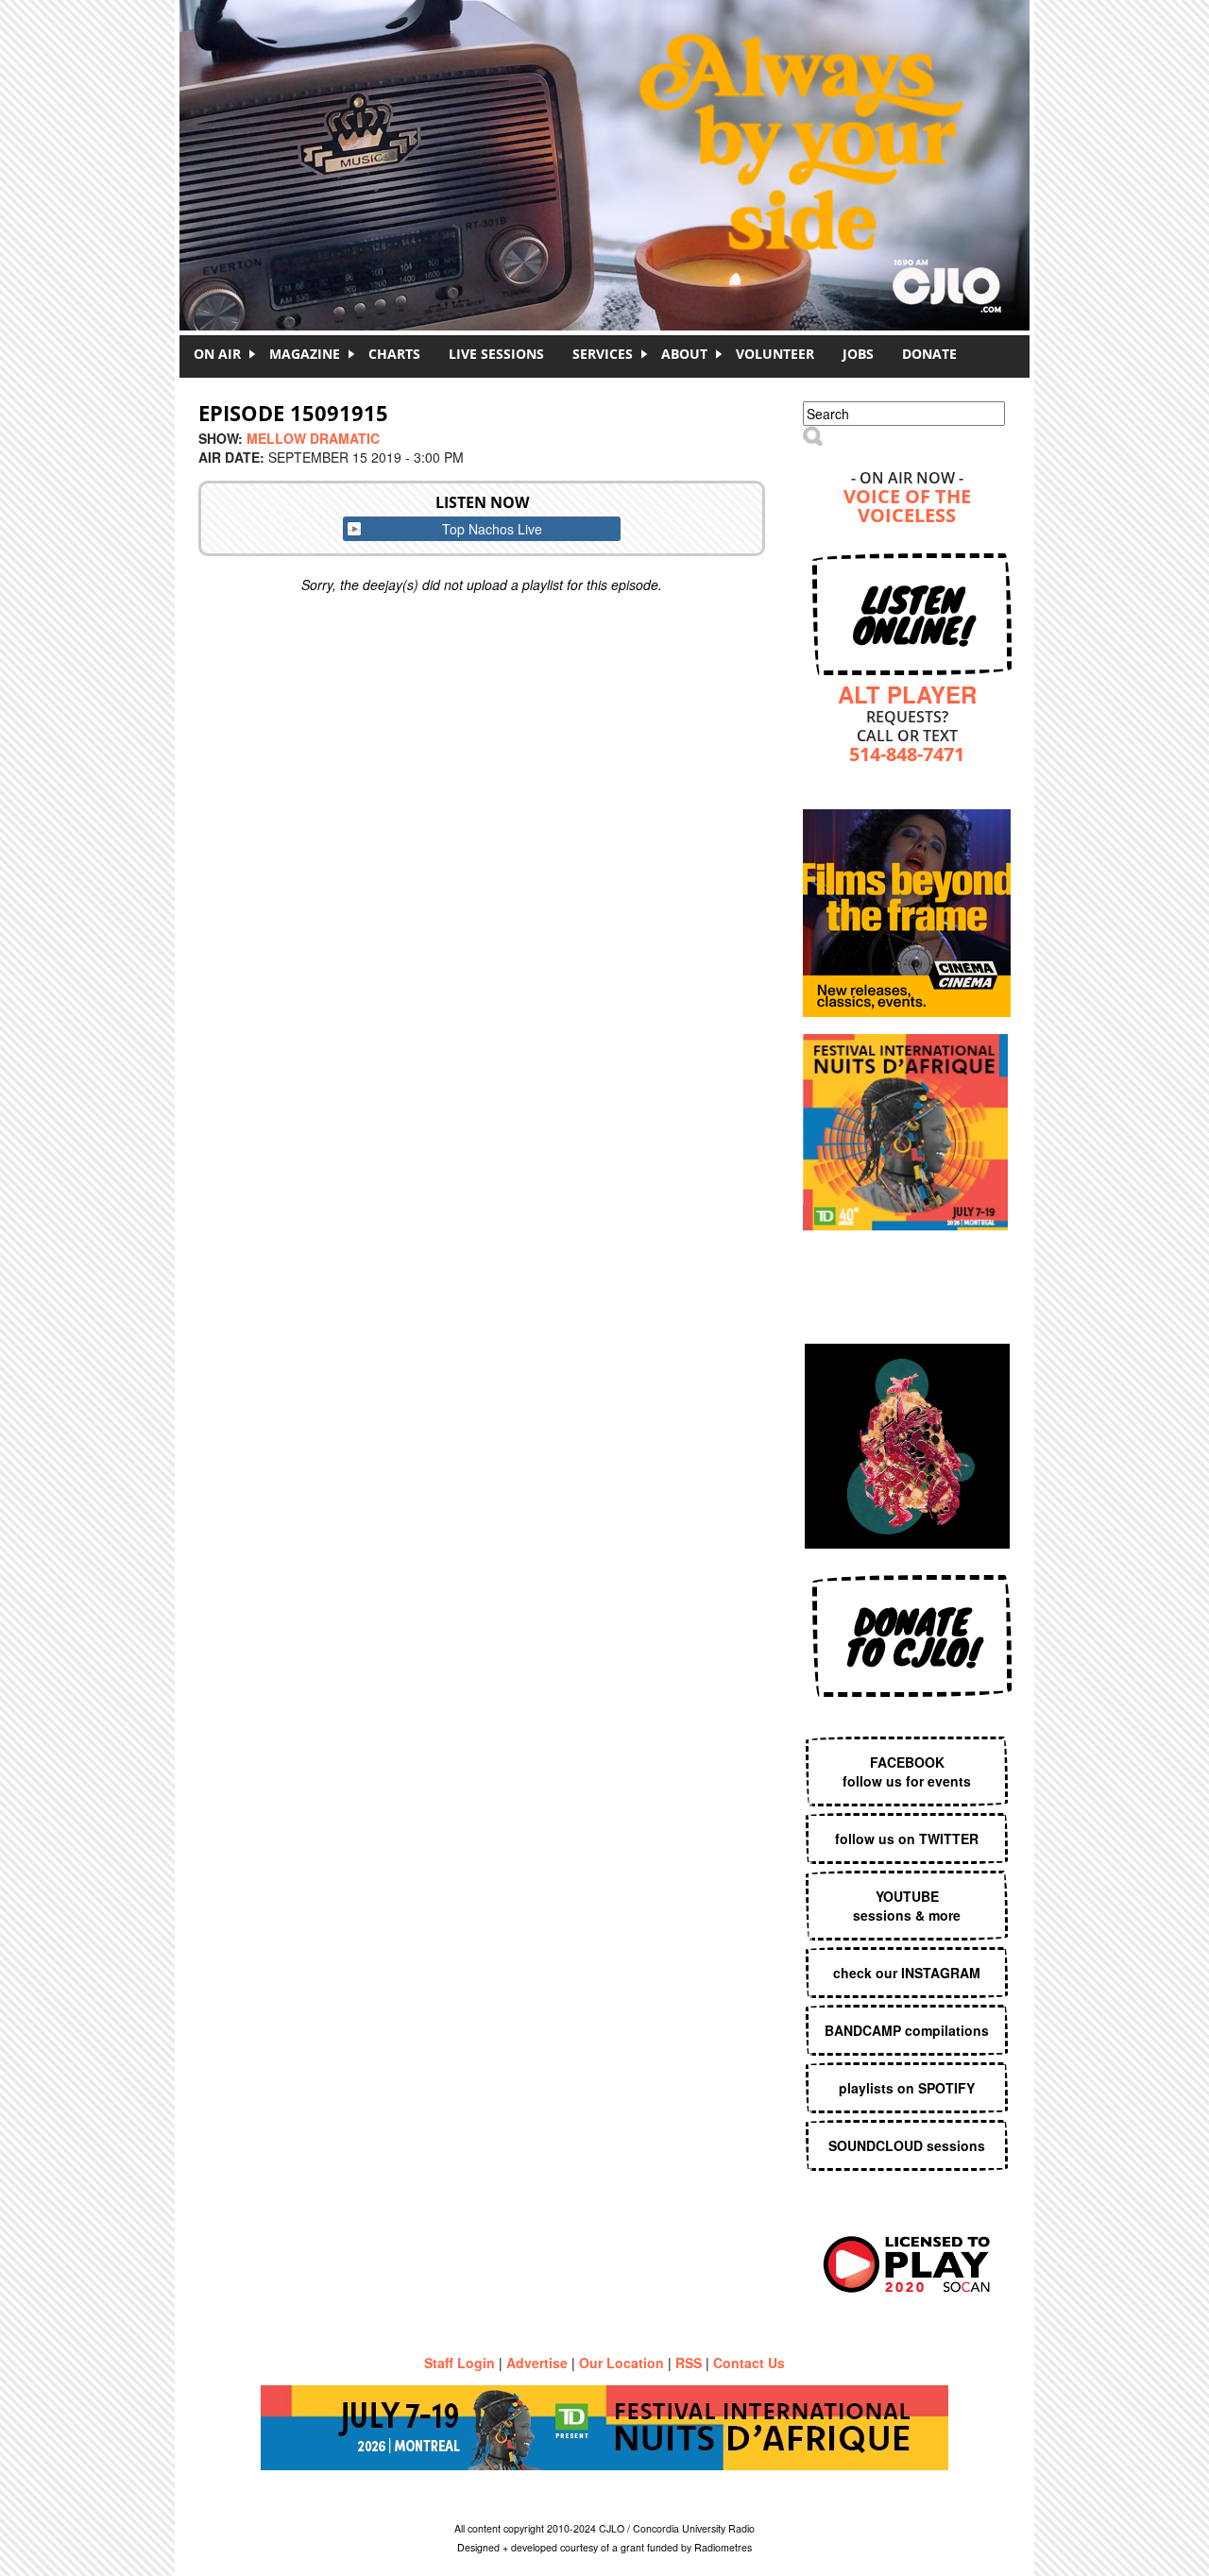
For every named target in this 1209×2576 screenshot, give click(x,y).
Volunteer (775, 354)
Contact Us (749, 2363)
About (684, 354)
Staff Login (460, 2363)
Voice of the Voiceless (907, 508)
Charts (394, 354)
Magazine (305, 354)
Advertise (537, 2363)
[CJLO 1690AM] (609, 132)
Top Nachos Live (492, 529)
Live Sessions (496, 354)
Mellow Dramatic (313, 438)
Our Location (622, 2363)
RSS (689, 2363)
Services (603, 354)
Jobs (858, 354)
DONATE (929, 354)
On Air (217, 354)
